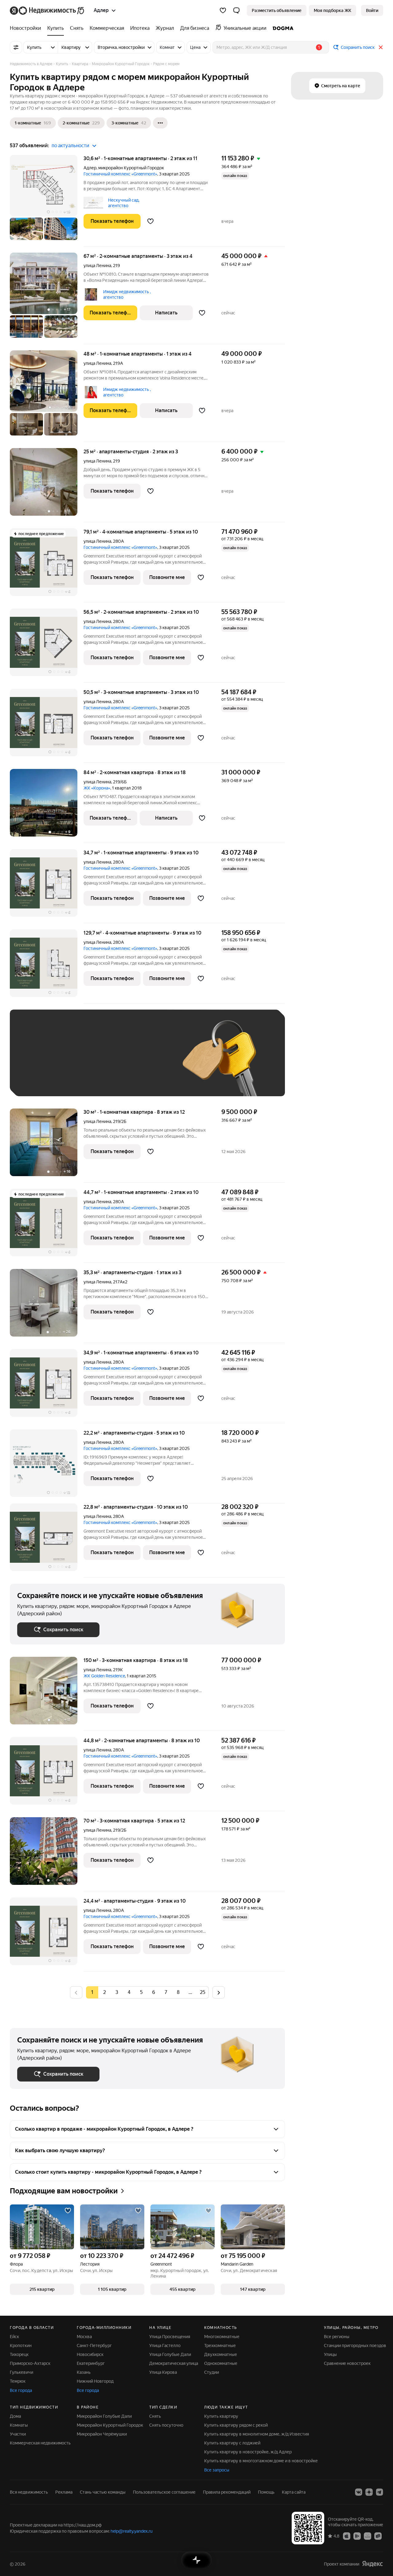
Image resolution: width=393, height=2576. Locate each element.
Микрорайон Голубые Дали (104, 2416)
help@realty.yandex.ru (132, 2531)
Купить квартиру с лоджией (232, 2443)
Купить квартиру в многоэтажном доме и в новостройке (261, 2461)
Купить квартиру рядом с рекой (236, 2425)
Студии (212, 2372)
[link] (372, 10)
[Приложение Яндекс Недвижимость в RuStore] (378, 2536)
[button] (236, 10)
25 (203, 1992)
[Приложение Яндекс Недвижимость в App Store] (347, 2536)
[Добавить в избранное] (150, 221)
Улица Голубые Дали (170, 2354)
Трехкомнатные (220, 2346)
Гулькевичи (21, 2372)
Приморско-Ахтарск (30, 2363)
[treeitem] (27, 28)
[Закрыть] (381, 47)
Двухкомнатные (221, 2354)
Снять (155, 2416)
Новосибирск (90, 2354)
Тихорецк (19, 2354)
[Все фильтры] (16, 47)
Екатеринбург (91, 2363)
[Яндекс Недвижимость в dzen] (369, 2492)
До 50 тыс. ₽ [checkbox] (77, 1062)
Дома (15, 2416)
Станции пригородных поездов (355, 2346)
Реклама (64, 2492)
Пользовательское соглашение (164, 2492)
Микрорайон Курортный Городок (110, 2425)
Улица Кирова (163, 2372)
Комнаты (19, 2425)
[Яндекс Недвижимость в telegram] (379, 2492)
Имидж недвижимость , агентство (127, 294)
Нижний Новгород (95, 2381)
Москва (84, 2337)
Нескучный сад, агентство (124, 203)
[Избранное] (223, 10)
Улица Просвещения (170, 2337)
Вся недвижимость (29, 2492)
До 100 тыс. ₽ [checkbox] (38, 1080)
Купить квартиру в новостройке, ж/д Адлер (248, 2452)
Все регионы (337, 2337)
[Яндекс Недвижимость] (47, 10)
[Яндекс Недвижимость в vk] (359, 2492)
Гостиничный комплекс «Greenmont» (120, 174)
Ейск (14, 2337)
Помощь (266, 2492)
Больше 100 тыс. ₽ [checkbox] (87, 1080)
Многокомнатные (222, 2337)
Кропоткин (21, 2346)
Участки (18, 2434)
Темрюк (18, 2381)
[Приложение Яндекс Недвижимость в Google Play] (357, 2536)
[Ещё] (160, 123)
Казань (84, 2372)
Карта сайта (294, 2492)
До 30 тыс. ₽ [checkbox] (37, 1062)
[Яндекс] (372, 2564)
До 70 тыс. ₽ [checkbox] (118, 1062)
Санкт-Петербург (94, 2346)
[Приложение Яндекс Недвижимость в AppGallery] (368, 2536)
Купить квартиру (221, 2416)
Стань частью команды (103, 2492)
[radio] (104, 1992)
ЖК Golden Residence (104, 1676)
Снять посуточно (166, 2425)
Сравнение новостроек (347, 2363)
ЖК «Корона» (97, 788)
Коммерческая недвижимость (40, 2443)
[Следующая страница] (219, 1992)
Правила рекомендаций (227, 2492)
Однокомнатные (221, 2363)
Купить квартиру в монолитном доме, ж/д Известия (257, 2434)
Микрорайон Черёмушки (102, 2434)
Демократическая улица (174, 2363)
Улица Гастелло (165, 2346)
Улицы (330, 2354)
